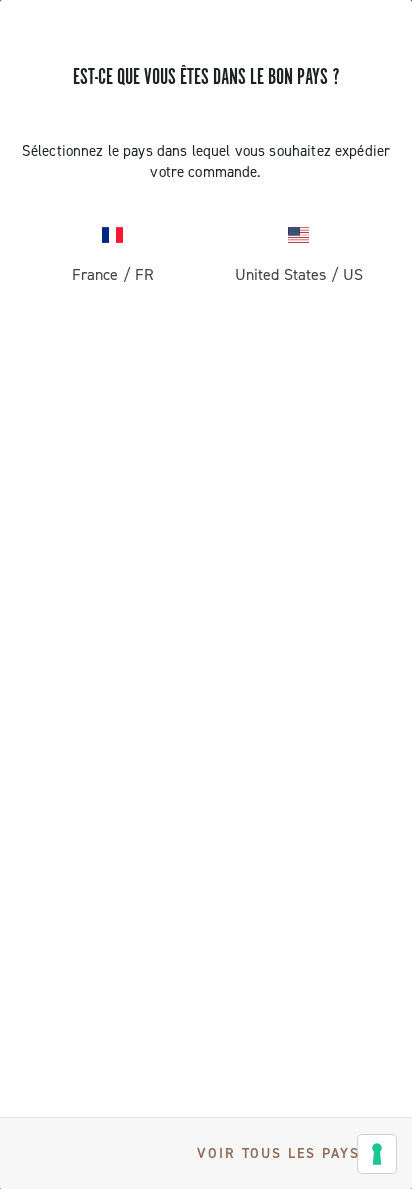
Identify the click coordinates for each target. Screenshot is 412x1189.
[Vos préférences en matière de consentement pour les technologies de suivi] (377, 1154)
